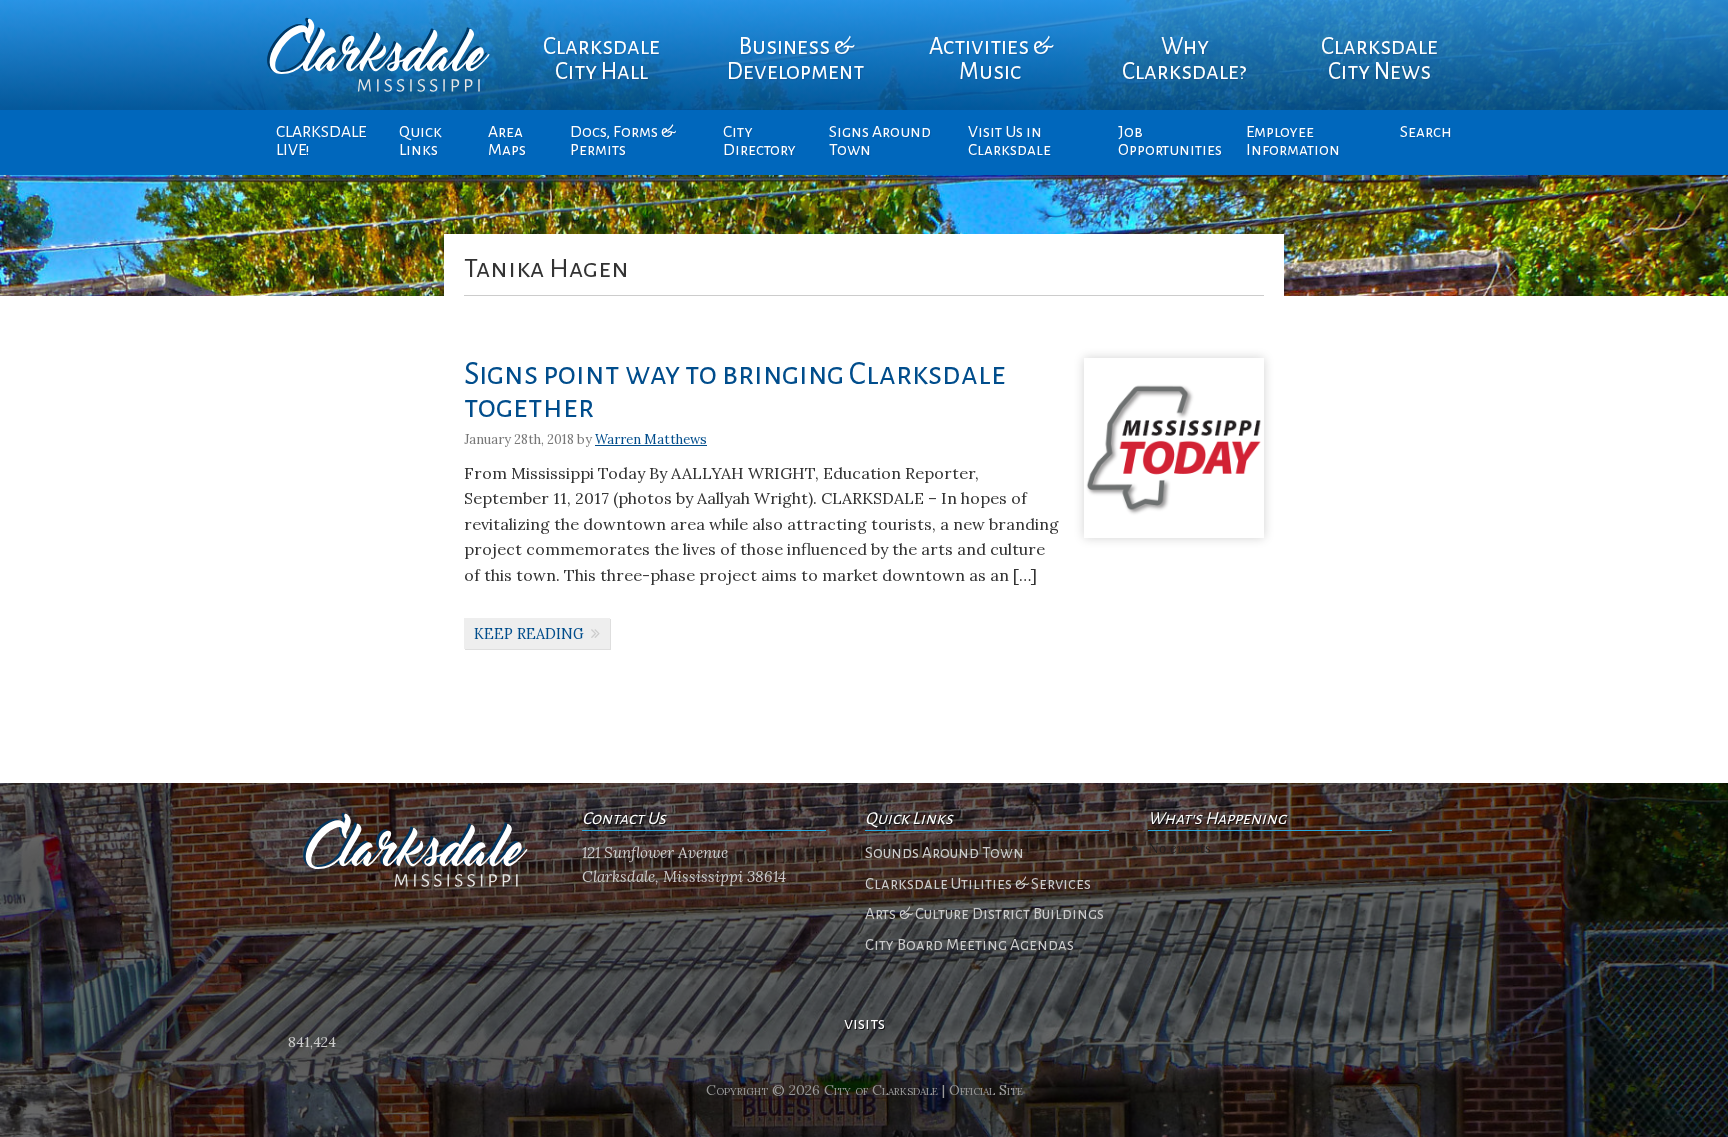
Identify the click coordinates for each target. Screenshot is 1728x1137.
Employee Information (1293, 141)
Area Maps (507, 141)
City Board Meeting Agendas (969, 945)
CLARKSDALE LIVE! (321, 141)
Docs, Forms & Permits (622, 141)
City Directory (759, 141)
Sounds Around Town (944, 853)
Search (1426, 132)
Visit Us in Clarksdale (1009, 141)
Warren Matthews (651, 439)
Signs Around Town (880, 141)
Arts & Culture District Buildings (984, 914)
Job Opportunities (1170, 141)
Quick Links (420, 141)
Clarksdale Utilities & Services (978, 884)
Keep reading (529, 634)
